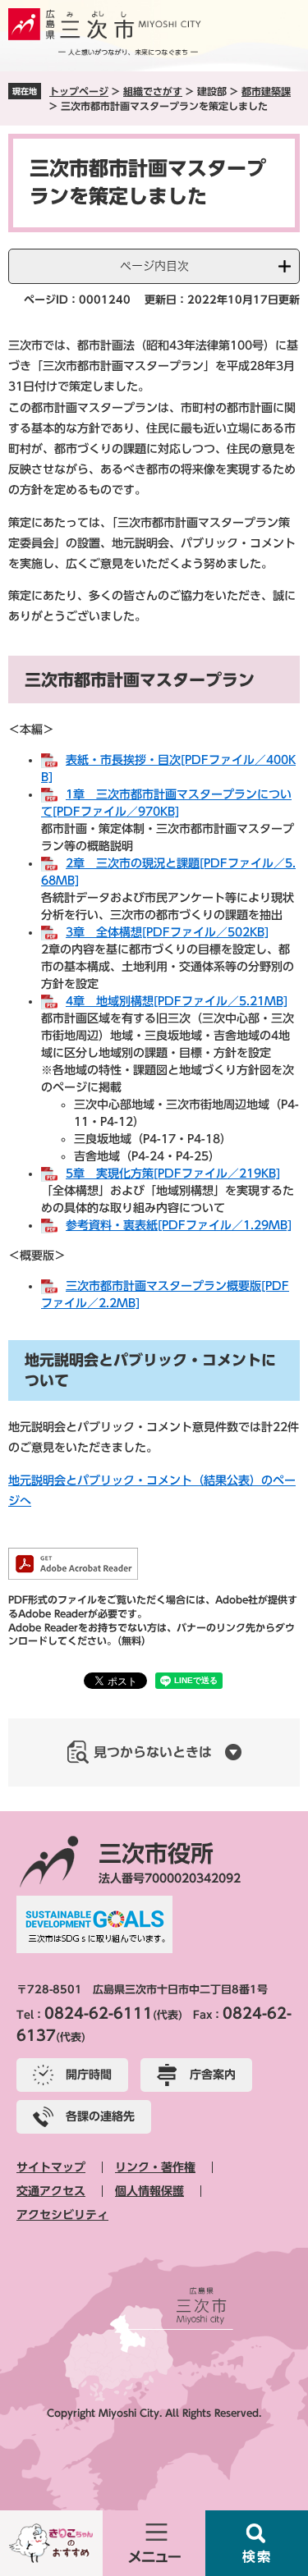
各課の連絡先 (100, 2116)
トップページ (79, 91)
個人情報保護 (149, 2191)
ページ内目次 (154, 266)
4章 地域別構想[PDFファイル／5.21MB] (177, 1001)
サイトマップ (51, 2167)
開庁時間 (89, 2075)
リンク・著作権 (155, 2167)
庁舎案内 (213, 2075)
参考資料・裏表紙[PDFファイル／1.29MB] (179, 1225)
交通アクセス (51, 2191)
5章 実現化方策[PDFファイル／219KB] (173, 1174)
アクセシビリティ (62, 2215)
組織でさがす (153, 91)
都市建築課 (266, 91)
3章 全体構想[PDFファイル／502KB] (167, 932)
